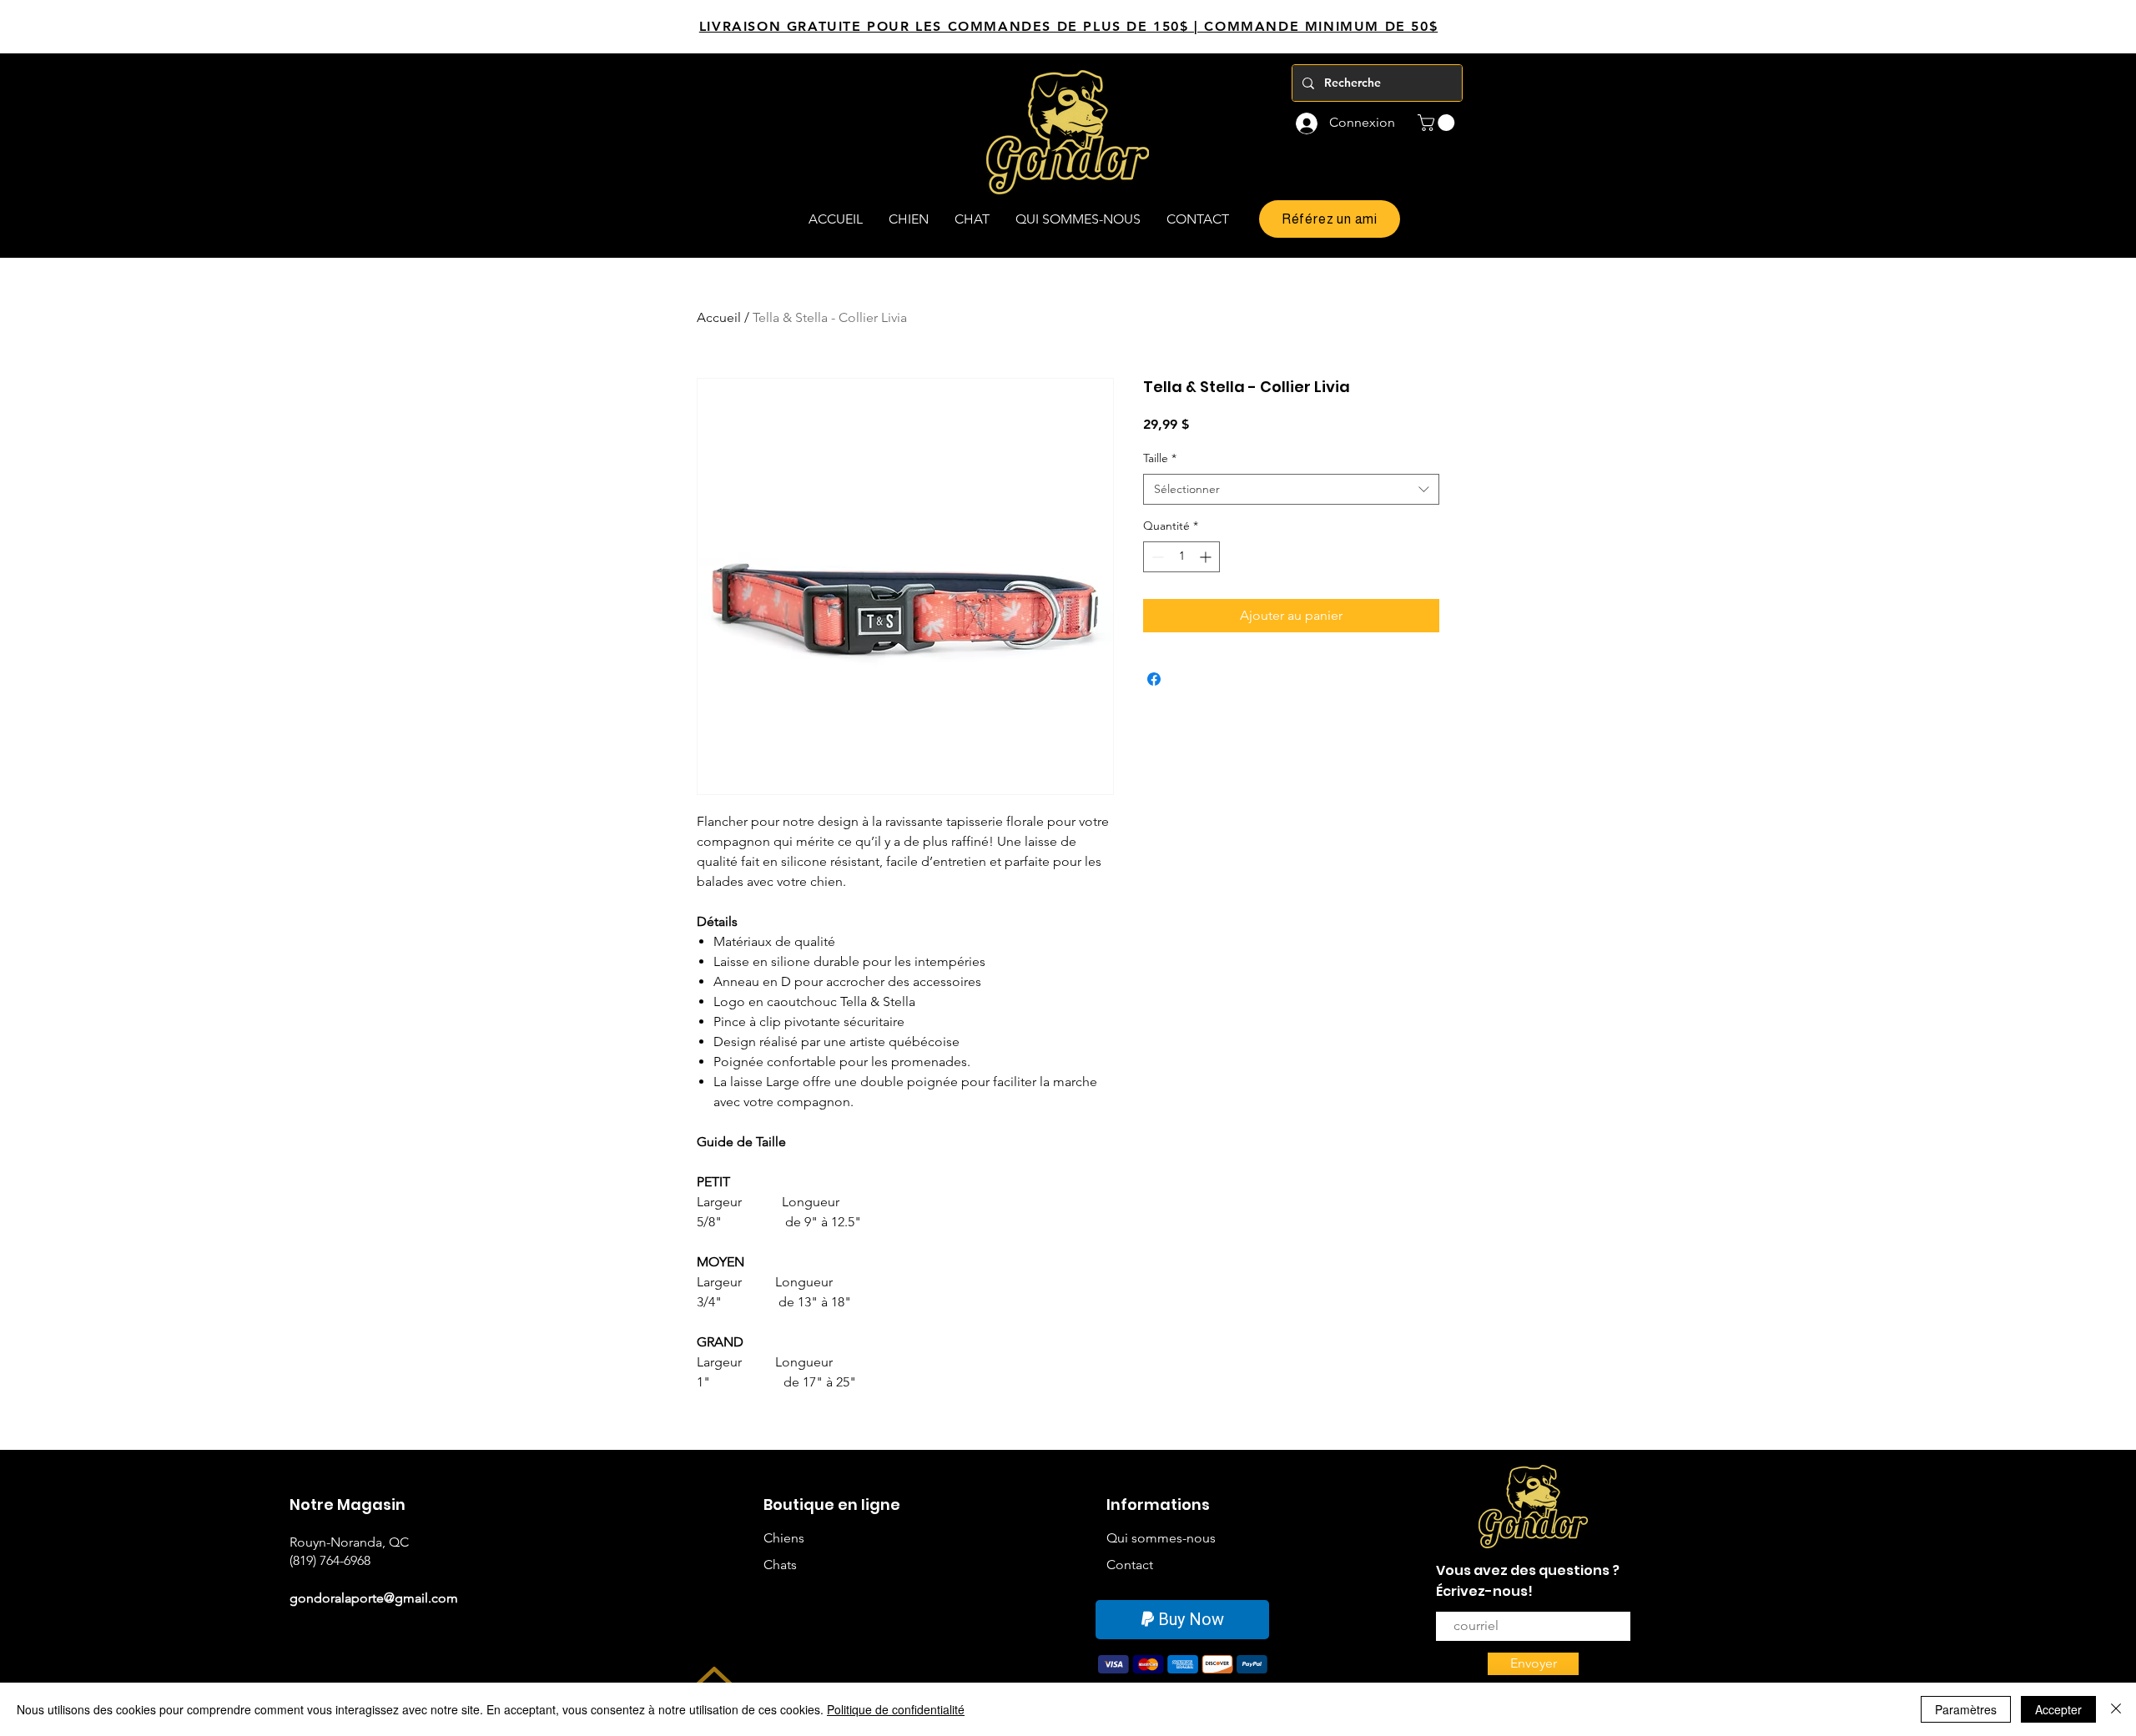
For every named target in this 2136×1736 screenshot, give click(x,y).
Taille (1160, 458)
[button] (1438, 123)
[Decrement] (1156, 557)
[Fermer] (2116, 1709)
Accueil (719, 317)
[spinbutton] (1181, 557)
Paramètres (1966, 1709)
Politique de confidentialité (896, 1709)
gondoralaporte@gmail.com (374, 1598)
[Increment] (1207, 557)
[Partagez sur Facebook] (1154, 679)
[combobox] (1291, 490)
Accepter (2058, 1709)
